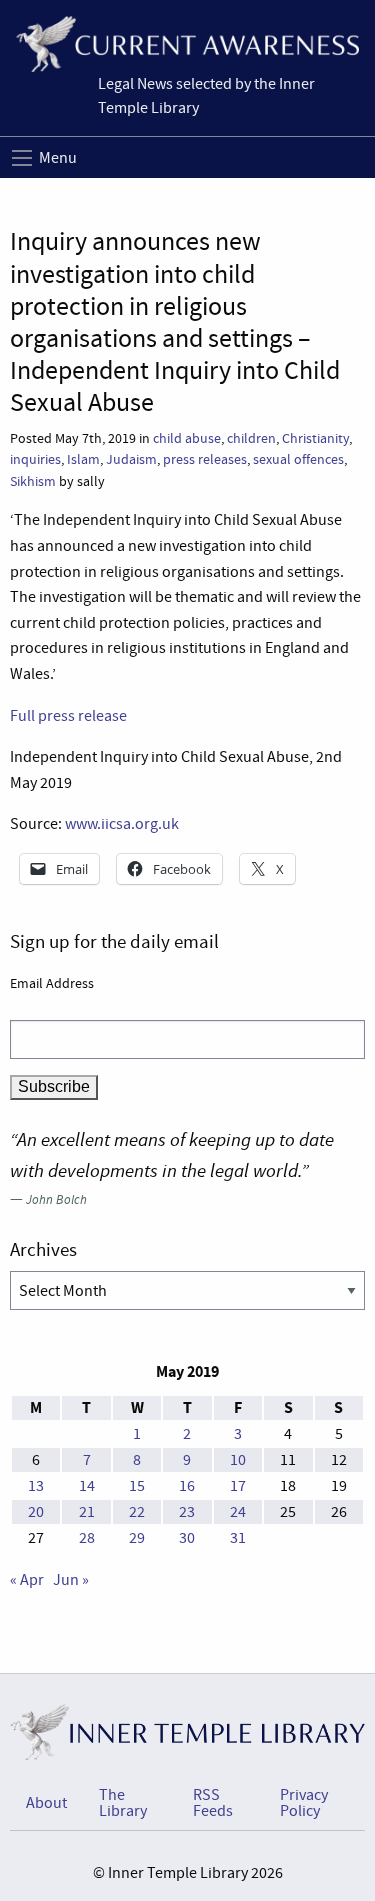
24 (238, 1512)
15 (137, 1486)
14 (87, 1486)
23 (187, 1512)
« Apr (27, 1580)
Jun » (71, 1580)
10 (238, 1460)
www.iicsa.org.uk (122, 824)
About (46, 1803)
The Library (123, 1803)
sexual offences (298, 459)
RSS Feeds (213, 1803)
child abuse (187, 438)
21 (87, 1512)
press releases (205, 459)
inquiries (35, 459)
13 (36, 1486)
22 (137, 1512)
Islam (83, 459)
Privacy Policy (304, 1803)
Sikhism (33, 481)
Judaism (131, 459)
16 (187, 1486)
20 (36, 1512)
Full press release (68, 716)
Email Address (52, 983)
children (251, 438)
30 (187, 1538)
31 (238, 1538)
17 (238, 1486)
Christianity (315, 438)
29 (137, 1538)
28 (87, 1538)
